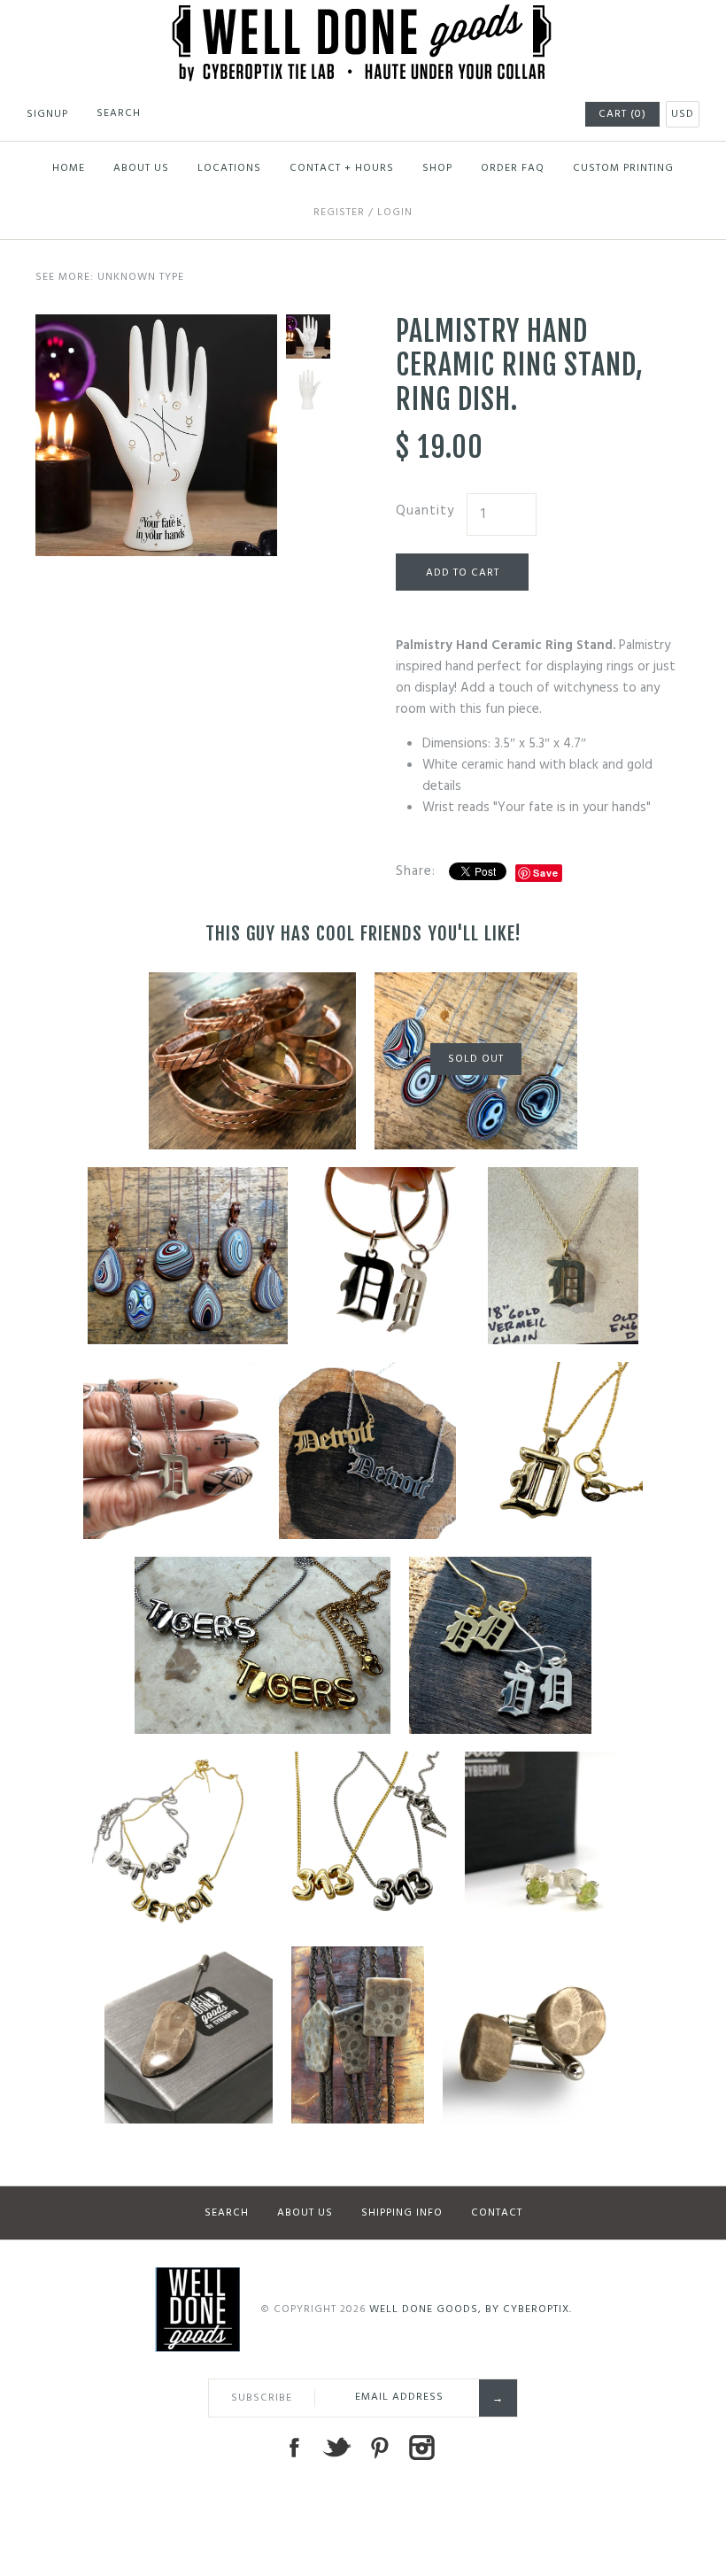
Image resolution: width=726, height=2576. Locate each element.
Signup (47, 114)
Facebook (294, 2448)
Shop (437, 168)
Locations (229, 168)
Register (339, 213)
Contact (497, 2213)
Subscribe (262, 2398)
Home (69, 168)
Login (395, 213)
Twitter (336, 2448)
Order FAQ (513, 168)
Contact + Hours (342, 168)
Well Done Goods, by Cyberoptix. (471, 2309)
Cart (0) (622, 114)
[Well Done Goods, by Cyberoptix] (363, 15)
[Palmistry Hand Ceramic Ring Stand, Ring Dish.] (156, 325)
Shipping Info (402, 2213)
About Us (141, 168)
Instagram (421, 2448)
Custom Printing (623, 168)
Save (546, 873)
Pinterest (379, 2448)
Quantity (425, 511)
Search (227, 2213)
